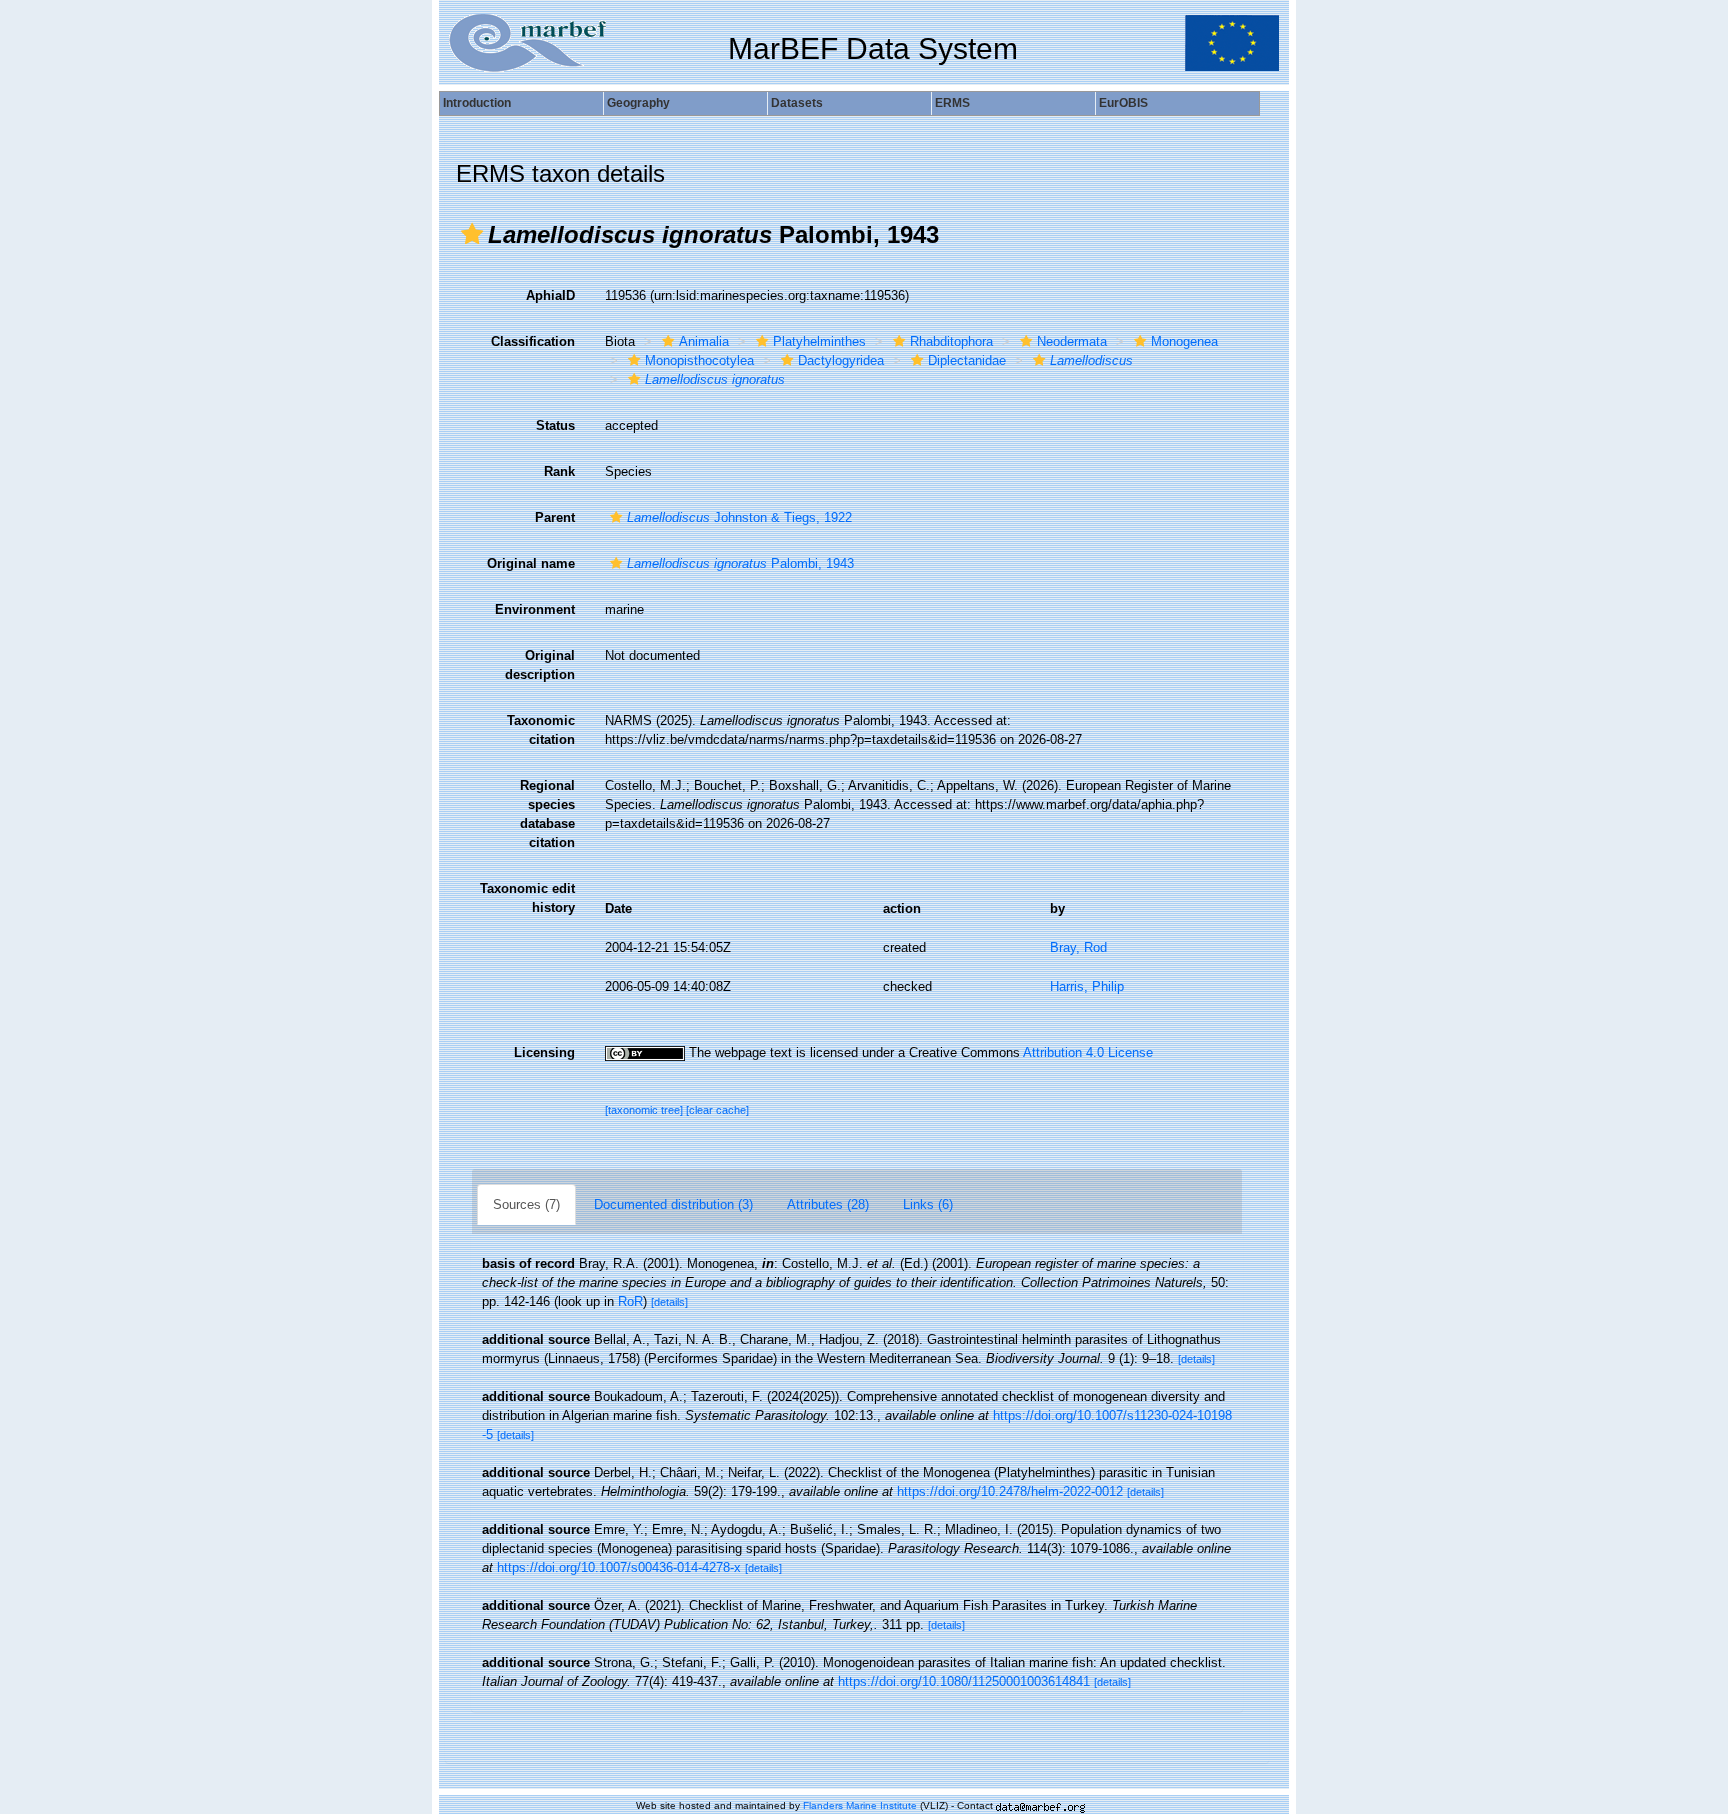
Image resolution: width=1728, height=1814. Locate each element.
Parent (555, 517)
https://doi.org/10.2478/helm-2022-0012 (1010, 1491)
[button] (472, 234)
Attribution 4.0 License (1088, 1052)
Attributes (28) (828, 1204)
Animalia (704, 341)
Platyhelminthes (819, 341)
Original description (540, 665)
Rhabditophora (951, 341)
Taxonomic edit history (527, 898)
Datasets (797, 103)
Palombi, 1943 (740, 563)
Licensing (544, 1052)
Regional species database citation (547, 814)
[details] (669, 1302)
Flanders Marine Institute (860, 1805)
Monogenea (1184, 341)
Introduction (477, 103)
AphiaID (550, 295)
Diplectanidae (967, 360)
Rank (559, 471)
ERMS (952, 103)
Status (555, 425)
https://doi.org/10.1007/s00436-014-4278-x (619, 1567)
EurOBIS (1123, 103)
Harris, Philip (1087, 986)
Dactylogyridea (841, 360)
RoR (630, 1301)
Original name (531, 563)
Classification (533, 341)
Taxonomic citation (541, 730)
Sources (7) (526, 1204)
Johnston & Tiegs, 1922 (739, 517)
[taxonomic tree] (645, 1110)
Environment (535, 609)
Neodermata (1072, 341)
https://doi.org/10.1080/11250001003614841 (964, 1681)
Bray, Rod (1078, 947)
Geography (638, 103)
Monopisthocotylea (699, 360)
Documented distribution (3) (673, 1204)
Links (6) (928, 1204)
